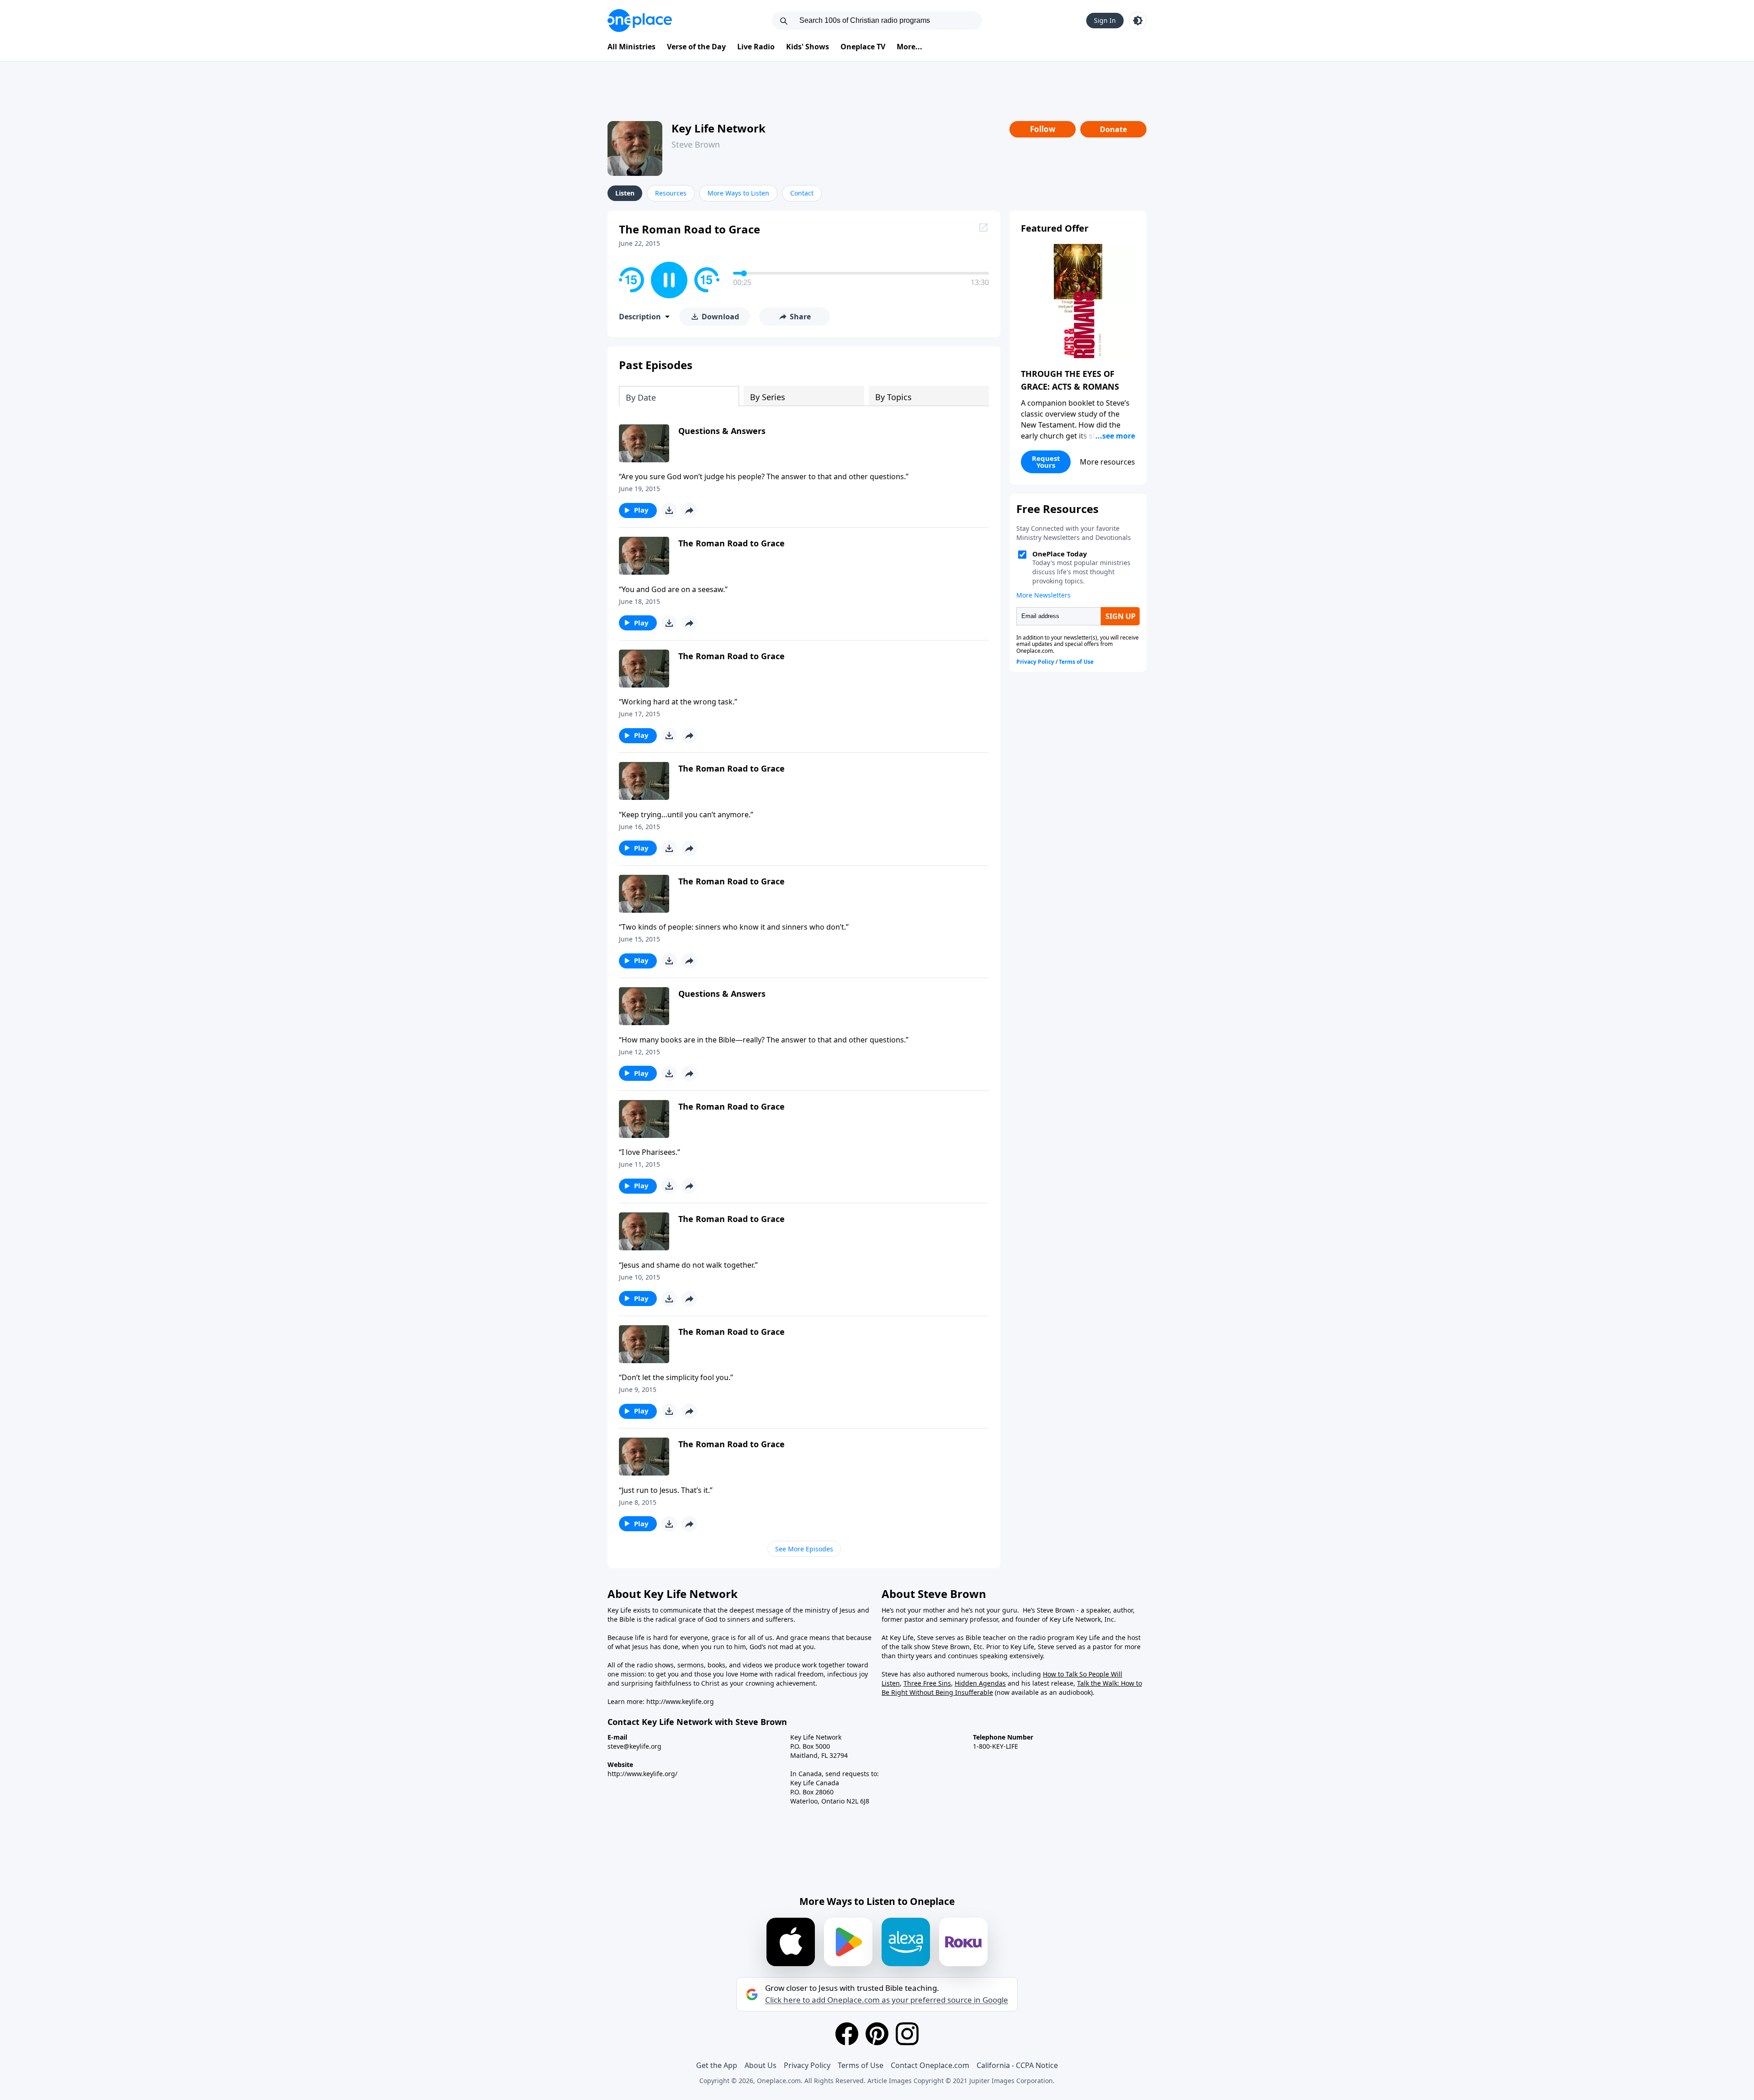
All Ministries (631, 47)
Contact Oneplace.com (930, 2065)
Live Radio (756, 47)
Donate (1113, 129)
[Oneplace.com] (640, 21)
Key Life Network (719, 128)
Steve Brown (696, 144)
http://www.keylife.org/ (642, 1774)
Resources (671, 193)
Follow (1043, 129)
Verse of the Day (696, 47)
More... (909, 47)
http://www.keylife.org (680, 1701)
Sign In (1105, 20)
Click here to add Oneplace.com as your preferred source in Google (887, 2000)
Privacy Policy (807, 2065)
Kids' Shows (808, 47)
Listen (625, 193)
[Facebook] (847, 2034)
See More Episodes (804, 1549)
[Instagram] (907, 2034)
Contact (802, 193)
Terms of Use (861, 2065)
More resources (1107, 462)
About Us (761, 2065)
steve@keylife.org (634, 1746)
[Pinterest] (877, 2034)
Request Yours (1046, 462)
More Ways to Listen (738, 193)
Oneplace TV (863, 47)
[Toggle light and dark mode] (1138, 21)
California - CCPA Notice (1017, 2065)
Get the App (717, 2065)
